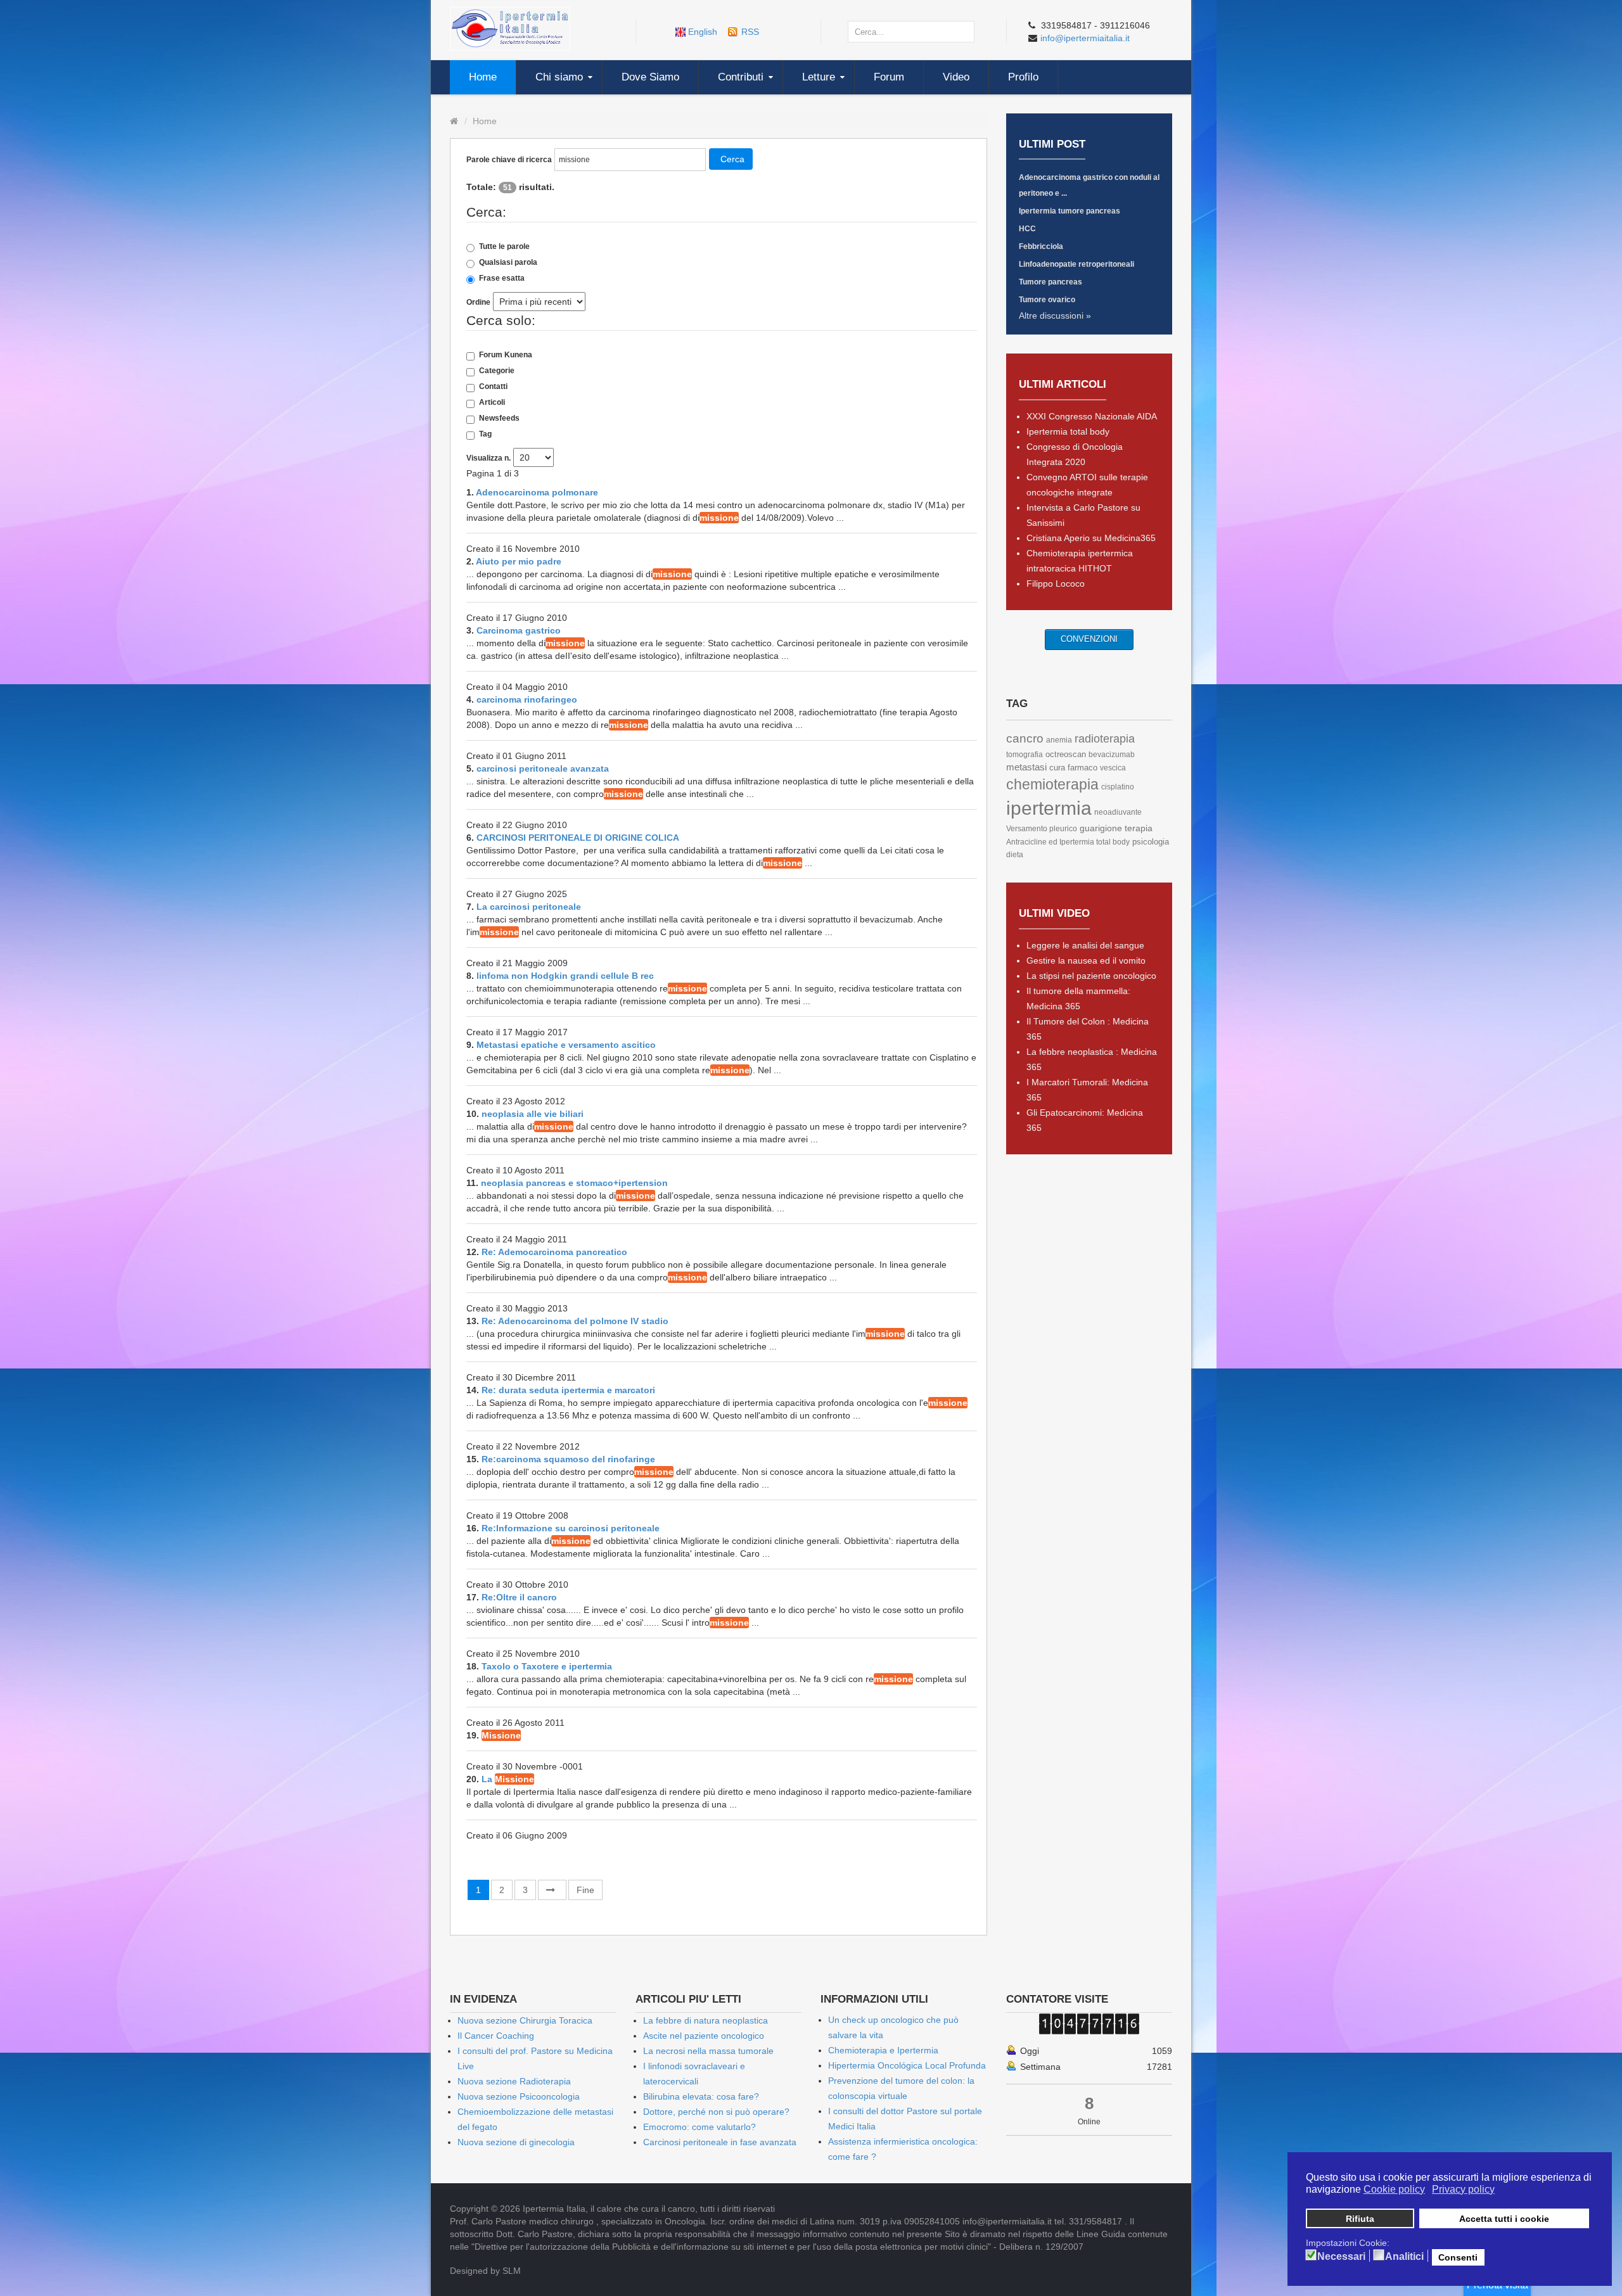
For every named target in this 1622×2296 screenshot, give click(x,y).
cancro (1025, 738)
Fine (585, 1890)
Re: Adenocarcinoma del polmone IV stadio (575, 1321)
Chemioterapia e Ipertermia (883, 2050)
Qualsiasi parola (508, 262)
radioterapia (1105, 739)
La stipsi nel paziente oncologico (1091, 976)
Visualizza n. (489, 458)
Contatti (493, 386)
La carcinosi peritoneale (529, 907)
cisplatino (1118, 787)
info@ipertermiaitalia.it (1085, 38)
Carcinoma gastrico (519, 630)
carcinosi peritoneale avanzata (543, 769)
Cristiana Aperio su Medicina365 (1091, 538)
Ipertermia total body (1068, 431)
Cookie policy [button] (1394, 2189)
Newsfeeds (499, 418)
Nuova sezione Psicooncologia (519, 2096)
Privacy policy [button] (1463, 2189)
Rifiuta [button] (1360, 2219)
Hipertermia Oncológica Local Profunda (907, 2065)
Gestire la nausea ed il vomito (1086, 960)
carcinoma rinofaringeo (527, 699)
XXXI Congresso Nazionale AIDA (1092, 416)
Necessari (1341, 2257)
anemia (1059, 740)
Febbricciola (1041, 246)
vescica (1113, 768)
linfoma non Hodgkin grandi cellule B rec (565, 976)
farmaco (1082, 768)
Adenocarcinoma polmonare (537, 492)
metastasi (1026, 767)
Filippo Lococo (1056, 584)
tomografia (1025, 755)
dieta (1015, 855)
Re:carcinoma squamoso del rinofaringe (568, 1459)
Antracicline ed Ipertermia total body (1068, 842)
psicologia (1151, 842)
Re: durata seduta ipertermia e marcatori (568, 1390)
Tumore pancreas (1050, 282)
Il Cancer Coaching (496, 2036)
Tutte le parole (504, 246)
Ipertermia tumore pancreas (1070, 211)
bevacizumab (1112, 755)
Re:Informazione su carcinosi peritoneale (571, 1528)
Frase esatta (502, 278)
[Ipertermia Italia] (510, 28)
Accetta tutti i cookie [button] (1504, 2219)
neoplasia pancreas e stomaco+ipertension (574, 1183)
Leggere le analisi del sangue (1085, 945)
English (703, 32)
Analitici (1404, 2257)
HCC (1027, 229)
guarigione (1101, 828)
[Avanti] (552, 1890)
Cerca (732, 159)
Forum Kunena (506, 355)
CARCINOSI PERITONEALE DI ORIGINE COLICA (578, 838)
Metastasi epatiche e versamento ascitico (566, 1045)
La (508, 1779)
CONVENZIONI (1089, 639)
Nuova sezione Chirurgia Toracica (525, 2020)
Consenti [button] (1458, 2257)
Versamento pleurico (1042, 829)
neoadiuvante (1118, 812)
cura (1057, 768)
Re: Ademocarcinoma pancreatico (554, 1252)
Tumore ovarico (1047, 300)
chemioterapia (1052, 784)
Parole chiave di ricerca (509, 160)
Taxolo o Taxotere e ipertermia (547, 1666)
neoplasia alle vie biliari (533, 1114)
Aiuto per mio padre (519, 561)
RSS (750, 32)
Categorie (497, 371)
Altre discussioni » (1055, 316)
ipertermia (1049, 808)
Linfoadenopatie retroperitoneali (1076, 264)
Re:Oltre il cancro (519, 1597)
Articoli (492, 402)
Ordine (478, 302)
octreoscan (1066, 754)
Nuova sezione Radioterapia (514, 2081)
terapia (1139, 828)
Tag (485, 434)
